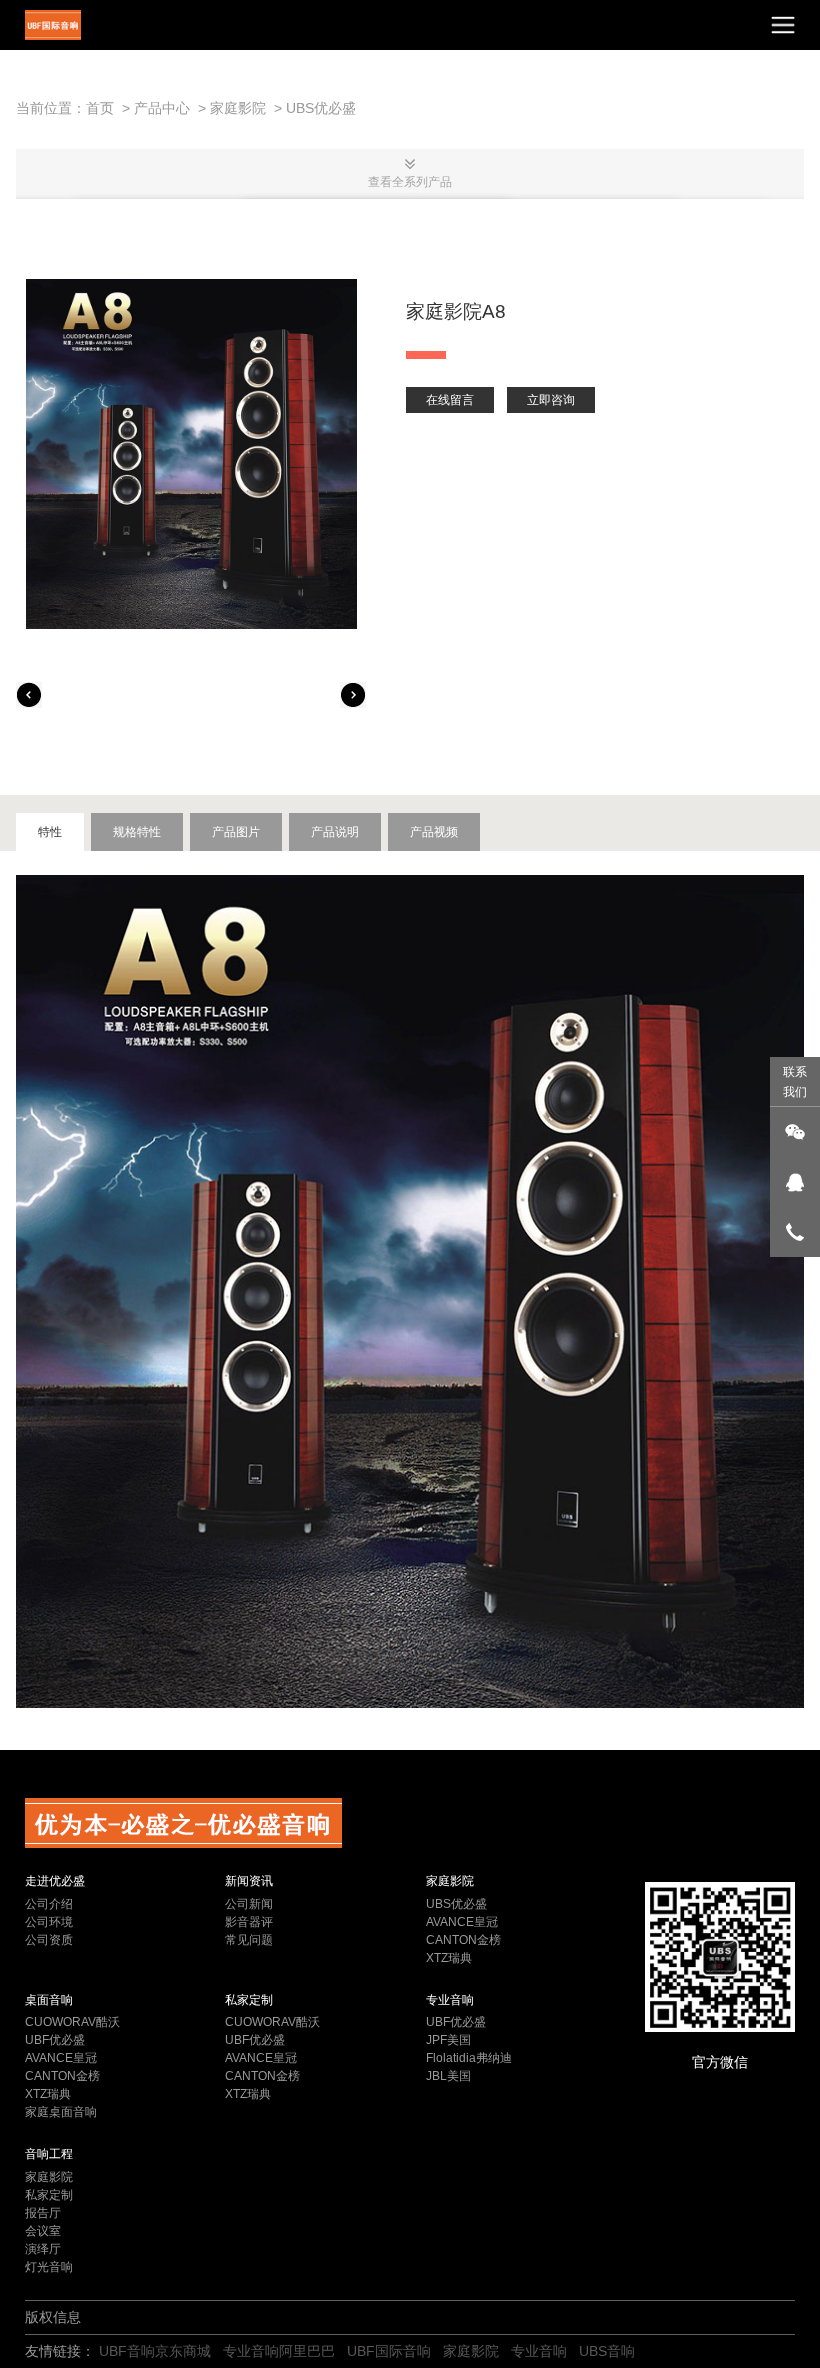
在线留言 (450, 400)
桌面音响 (49, 2000)
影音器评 (249, 1922)
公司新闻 (249, 1904)
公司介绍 (49, 1904)
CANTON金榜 (463, 1940)
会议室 (43, 2231)
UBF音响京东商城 (155, 2351)
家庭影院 (238, 108)
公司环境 (49, 1922)
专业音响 (450, 2000)
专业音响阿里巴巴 (279, 2351)
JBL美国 (448, 2076)
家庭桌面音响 (61, 2112)
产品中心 (162, 108)
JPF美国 (448, 2040)
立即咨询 (551, 400)
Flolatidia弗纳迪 (469, 2058)
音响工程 (49, 2154)
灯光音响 (49, 2267)
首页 (100, 108)
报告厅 (43, 2213)
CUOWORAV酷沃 (72, 2022)
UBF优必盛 (55, 2040)
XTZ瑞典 (449, 1958)
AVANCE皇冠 (462, 1922)
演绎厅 (43, 2249)
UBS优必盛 (321, 108)
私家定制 (249, 2000)
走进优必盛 (55, 1881)
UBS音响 (607, 2351)
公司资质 (49, 1940)
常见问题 (249, 1940)
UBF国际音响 (389, 2351)
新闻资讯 (249, 1881)
